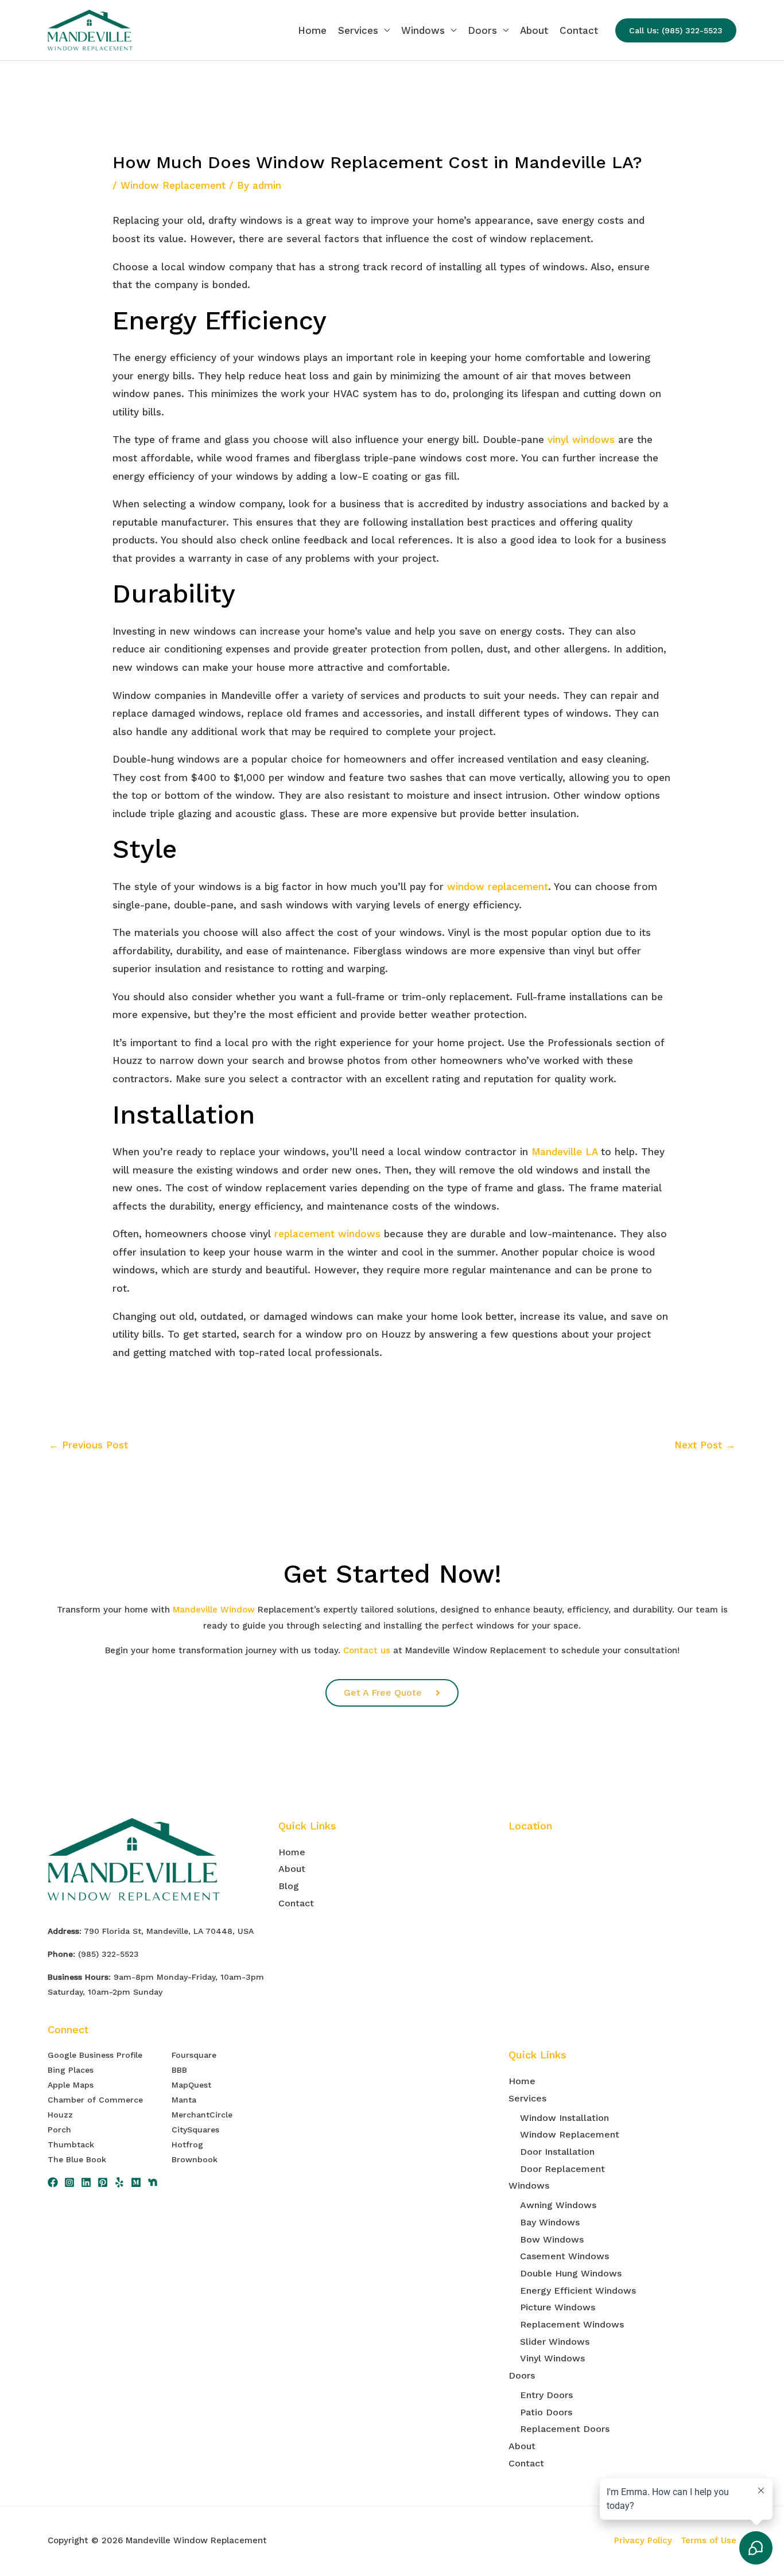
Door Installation (557, 2152)
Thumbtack (71, 2144)
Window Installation (564, 2118)
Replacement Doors (565, 2429)
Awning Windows (558, 2205)
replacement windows (327, 1234)
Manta (184, 2100)
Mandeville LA (564, 1152)
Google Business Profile (95, 2055)
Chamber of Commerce (95, 2100)
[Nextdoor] (153, 2182)
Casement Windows (564, 2256)
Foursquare (194, 2055)
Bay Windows (550, 2222)
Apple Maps (71, 2085)
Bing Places (71, 2070)
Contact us (367, 1650)
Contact (579, 30)
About (534, 30)
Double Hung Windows (571, 2273)
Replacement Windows (572, 2324)
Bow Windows (552, 2239)
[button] (676, 30)
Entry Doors (546, 2395)
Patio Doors (546, 2412)
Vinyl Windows (552, 2358)
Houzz (60, 2115)
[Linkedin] (86, 2182)
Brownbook (195, 2159)
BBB (179, 2070)
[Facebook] (53, 2182)
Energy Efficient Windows (578, 2291)
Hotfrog (187, 2144)
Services (358, 30)
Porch (59, 2130)
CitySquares (195, 2130)
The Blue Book (77, 2159)
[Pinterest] (103, 2182)
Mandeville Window (214, 1610)
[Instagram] (69, 2182)
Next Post (705, 1445)
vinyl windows (581, 440)
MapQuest (191, 2085)
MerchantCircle (202, 2115)
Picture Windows (558, 2307)
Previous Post (88, 1445)
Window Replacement (173, 185)
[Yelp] (119, 2182)
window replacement (498, 887)
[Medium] (136, 2182)
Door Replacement (562, 2169)
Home (312, 30)
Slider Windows (555, 2342)
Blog (289, 1886)
